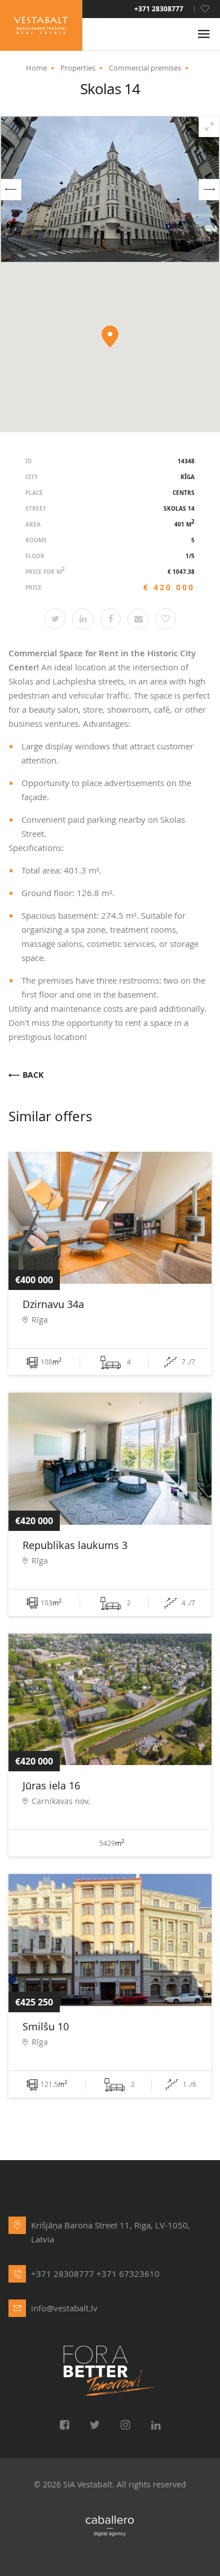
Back (33, 1075)
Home (36, 68)
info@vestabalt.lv (64, 2308)
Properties (78, 68)
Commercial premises (145, 68)
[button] (11, 190)
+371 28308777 (159, 9)
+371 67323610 (128, 2274)
